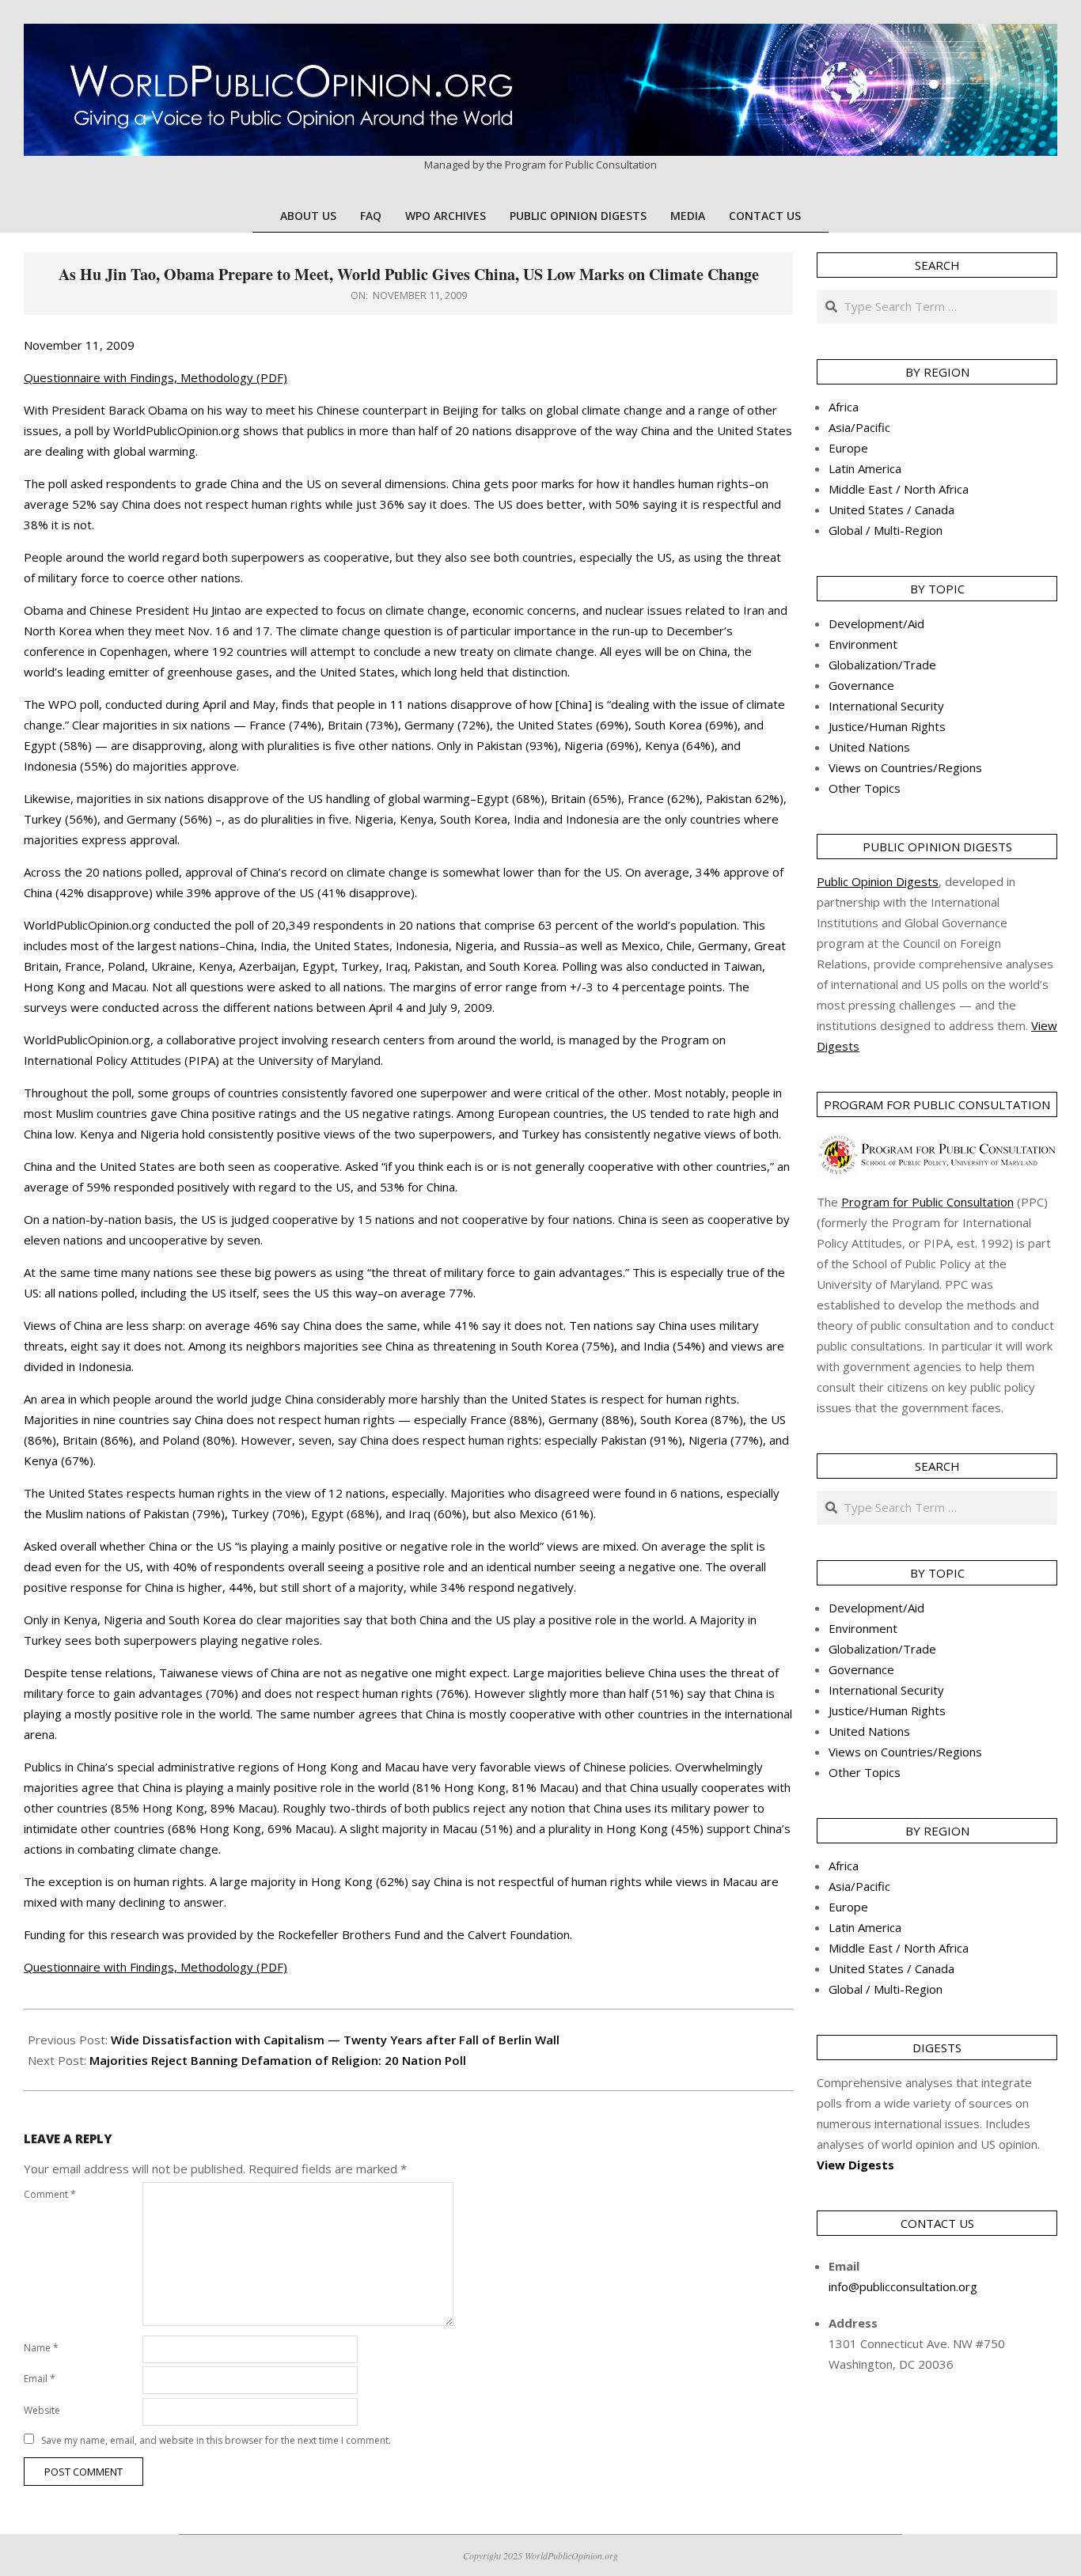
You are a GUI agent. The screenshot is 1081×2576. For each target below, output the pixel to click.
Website (42, 2410)
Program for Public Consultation (927, 1202)
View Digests (855, 2165)
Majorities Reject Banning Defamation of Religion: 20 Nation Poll (278, 2060)
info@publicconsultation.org (903, 2286)
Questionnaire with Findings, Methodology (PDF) (156, 377)
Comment (50, 2194)
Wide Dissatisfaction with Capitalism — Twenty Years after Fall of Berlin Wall (335, 2040)
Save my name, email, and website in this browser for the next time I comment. (216, 2440)
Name (41, 2348)
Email (40, 2379)
